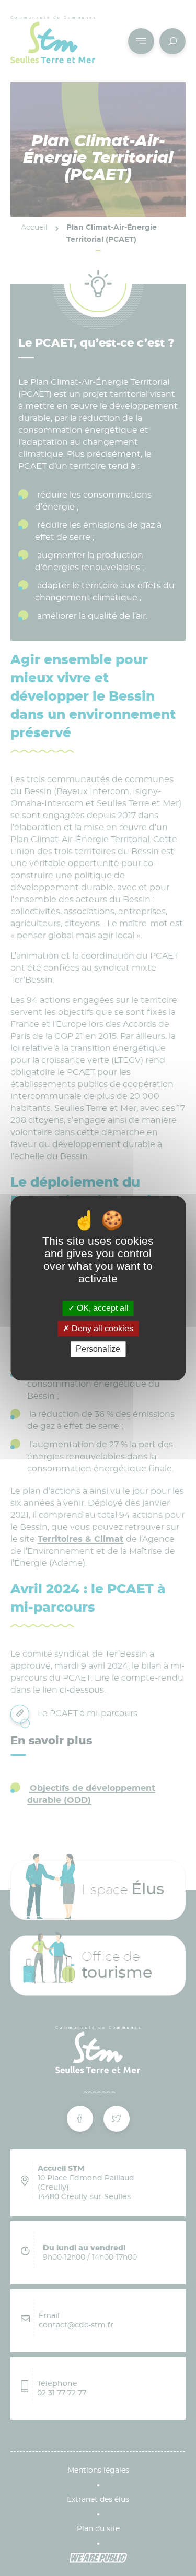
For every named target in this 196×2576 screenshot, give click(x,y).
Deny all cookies (101, 1328)
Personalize (98, 1349)
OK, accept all (102, 1308)
